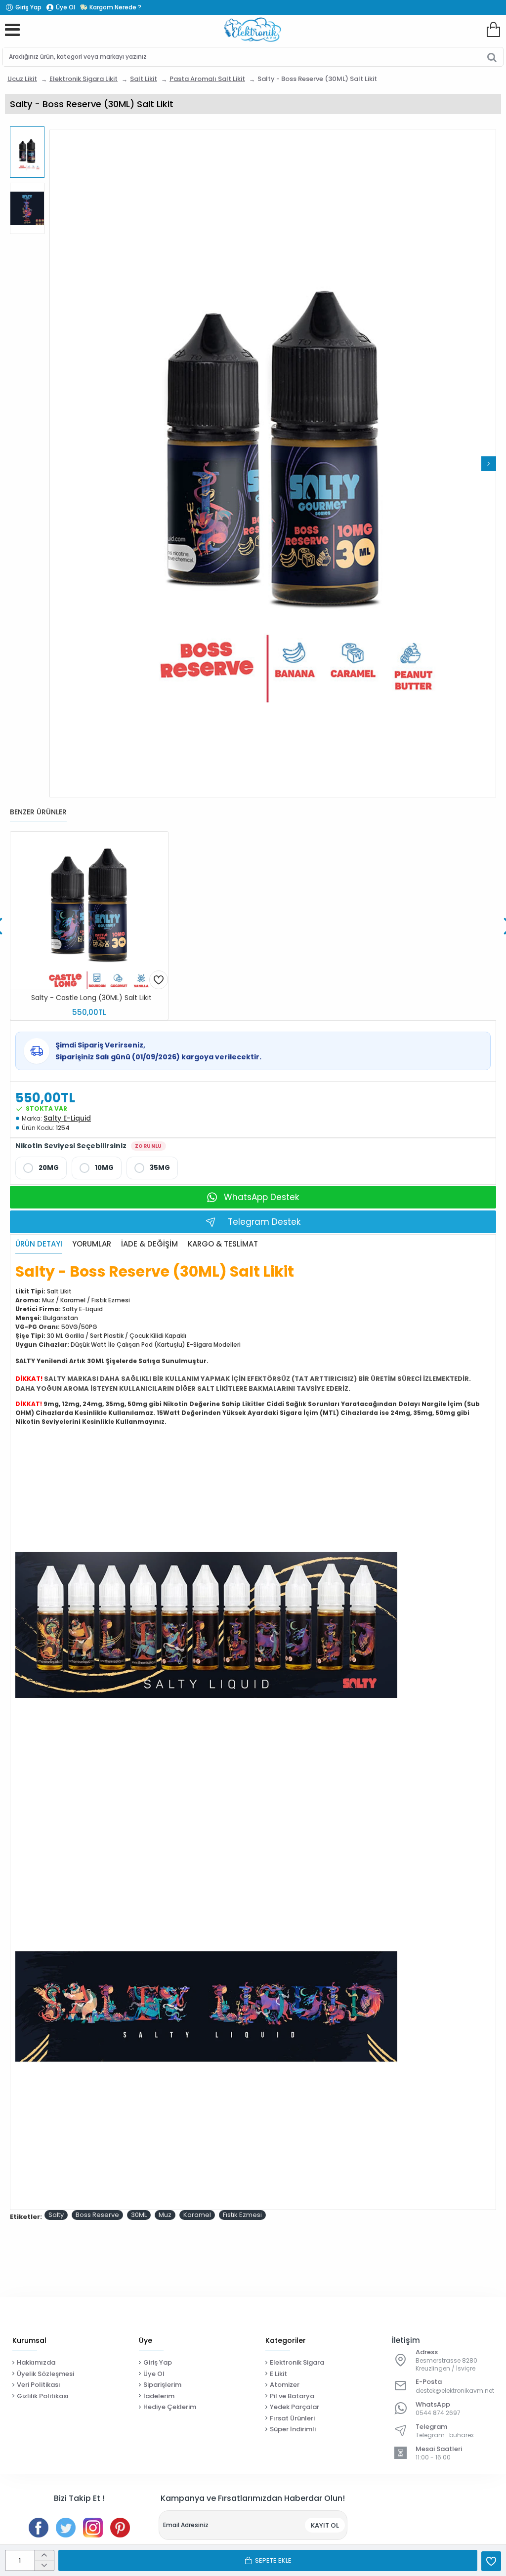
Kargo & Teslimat (223, 1244)
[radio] (41, 1168)
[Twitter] (66, 2528)
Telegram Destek (264, 1222)
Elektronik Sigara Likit (84, 79)
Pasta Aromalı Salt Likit (207, 79)
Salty (56, 2215)
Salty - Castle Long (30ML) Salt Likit (91, 998)
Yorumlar (92, 1244)
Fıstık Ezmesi (242, 2215)
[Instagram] (93, 2528)
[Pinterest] (120, 2528)
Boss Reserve (97, 2215)
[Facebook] (39, 2528)
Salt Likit (144, 79)
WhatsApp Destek (261, 1197)
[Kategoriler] (12, 30)
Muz (165, 2215)
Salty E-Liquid (67, 1118)
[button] (57, 464)
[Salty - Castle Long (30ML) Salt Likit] (89, 910)
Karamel (197, 2215)
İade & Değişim (149, 1244)
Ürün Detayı (39, 1244)
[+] (44, 2556)
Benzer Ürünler (38, 812)
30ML (139, 2215)
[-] (44, 2566)
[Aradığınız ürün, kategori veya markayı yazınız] (492, 57)
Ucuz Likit (22, 79)
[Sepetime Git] (493, 30)
